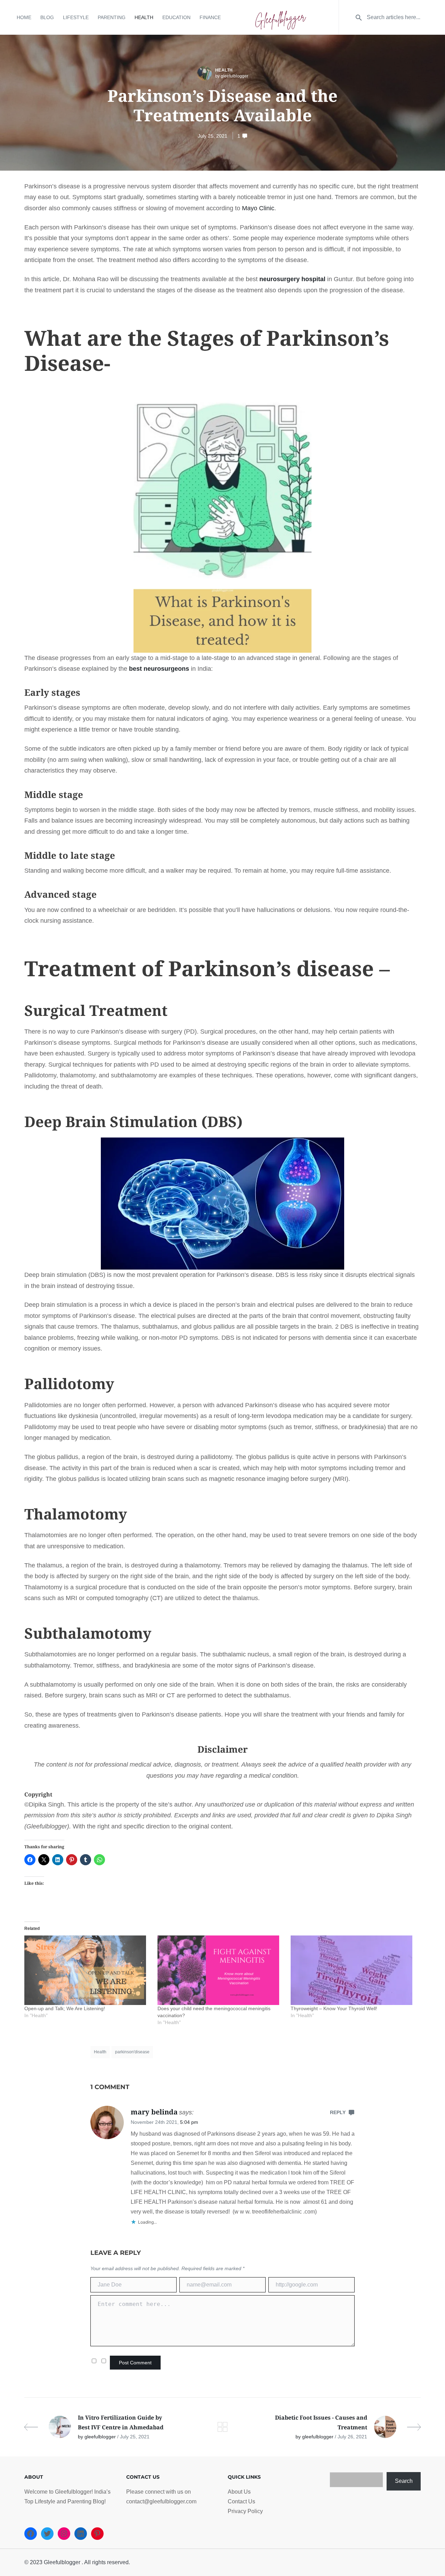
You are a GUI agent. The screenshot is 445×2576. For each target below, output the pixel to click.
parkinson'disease (132, 2052)
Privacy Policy (245, 2511)
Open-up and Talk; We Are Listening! (65, 2008)
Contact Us (241, 2501)
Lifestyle (76, 17)
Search (404, 2481)
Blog (47, 17)
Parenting (112, 17)
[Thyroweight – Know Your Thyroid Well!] (354, 1970)
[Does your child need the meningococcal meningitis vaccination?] (221, 1970)
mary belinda (154, 2112)
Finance (210, 17)
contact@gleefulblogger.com (161, 2501)
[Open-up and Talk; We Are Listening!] (87, 1970)
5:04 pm (189, 2122)
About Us (239, 2492)
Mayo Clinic (258, 208)
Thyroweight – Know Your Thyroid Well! (334, 2008)
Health (144, 17)
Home (24, 17)
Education (176, 17)
